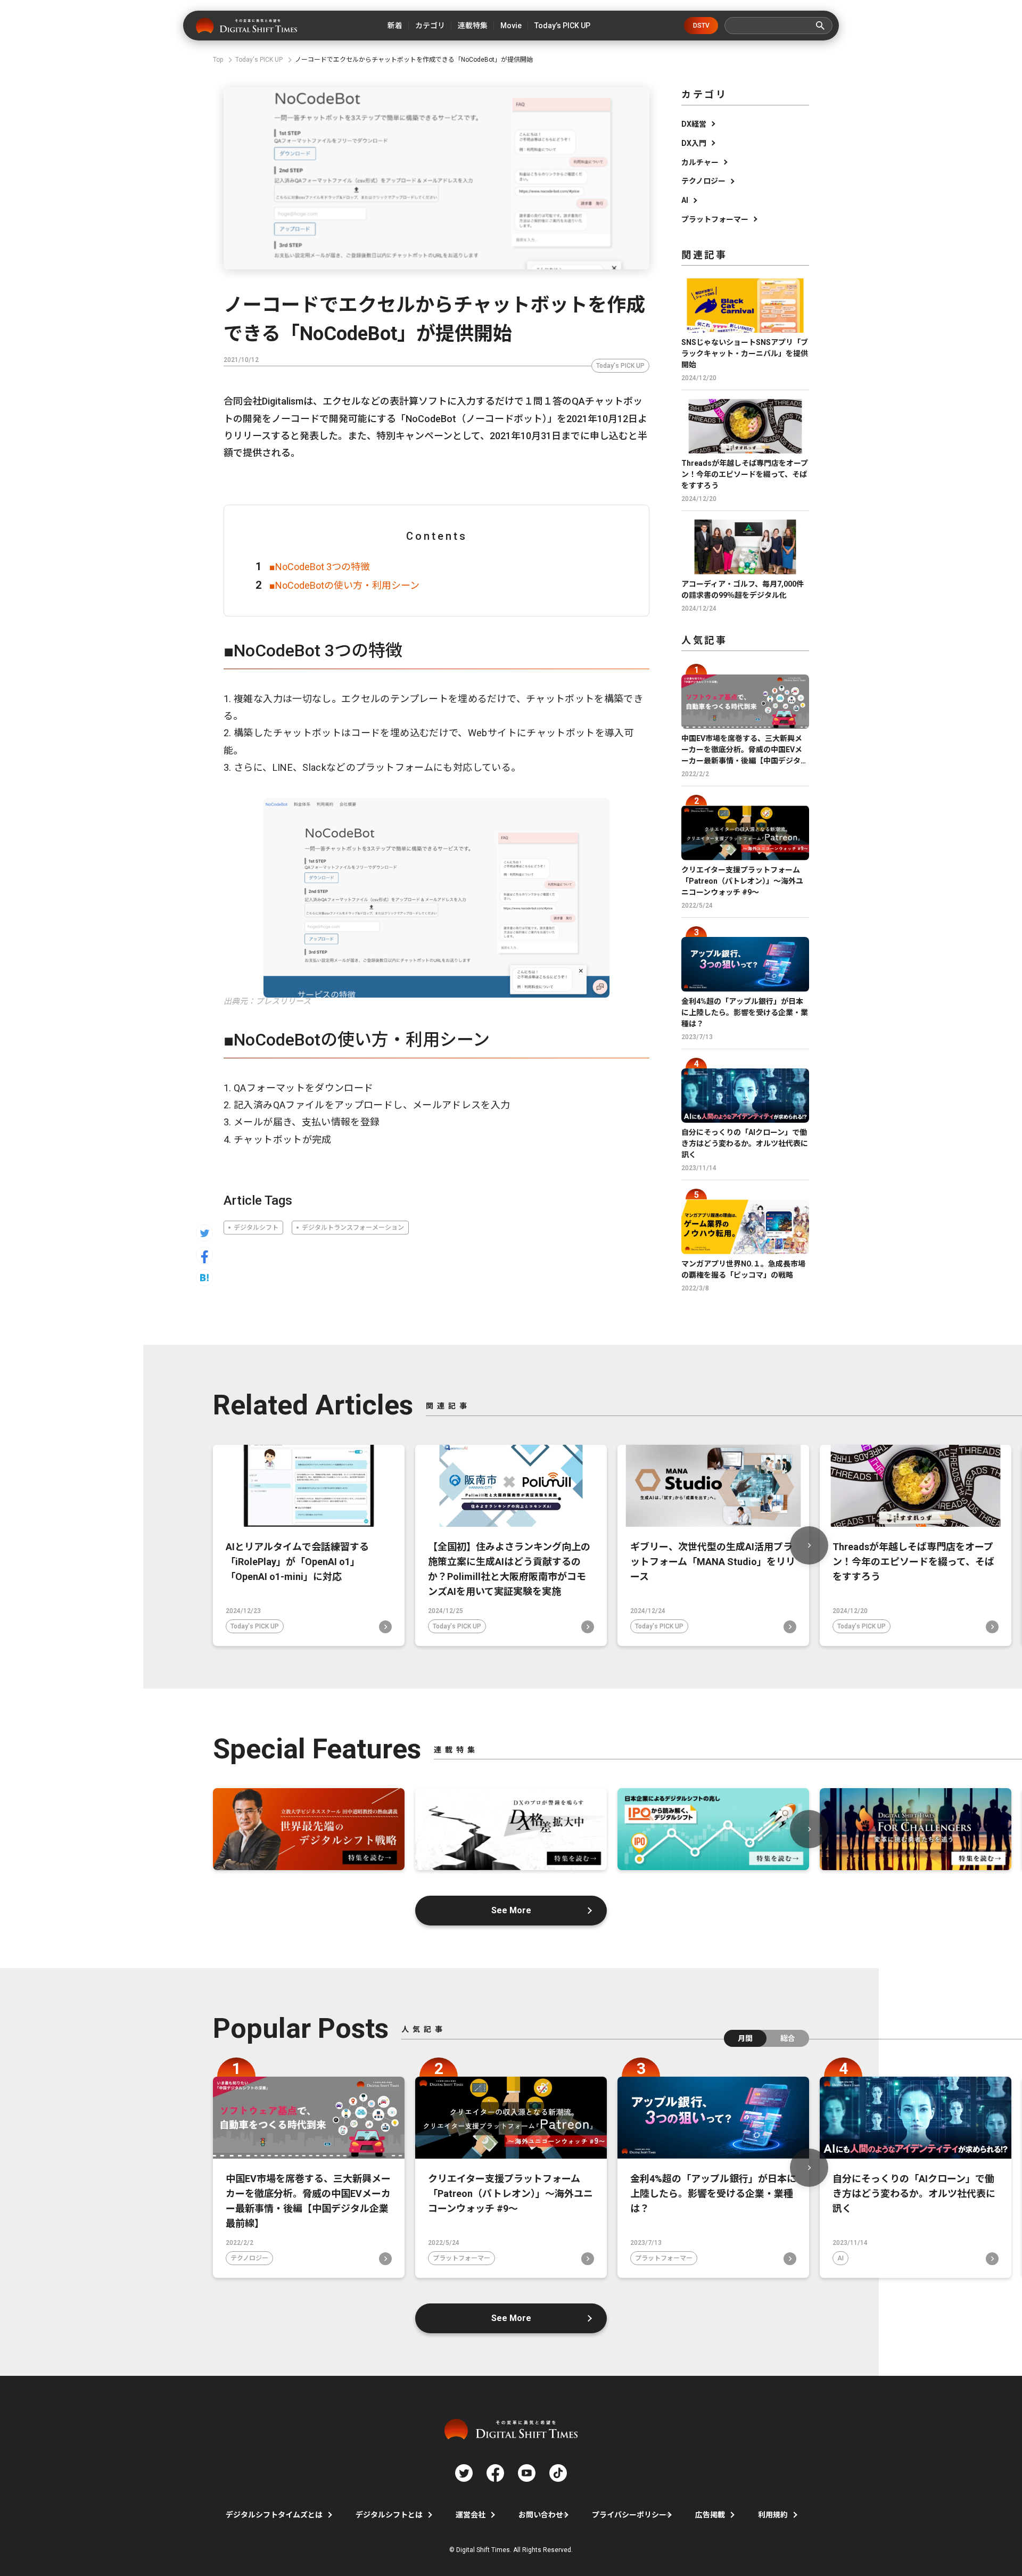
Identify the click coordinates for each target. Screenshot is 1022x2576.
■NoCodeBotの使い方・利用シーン (344, 585)
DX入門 (694, 143)
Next (809, 1545)
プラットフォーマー (715, 219)
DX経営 (694, 124)
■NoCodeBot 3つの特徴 (320, 567)
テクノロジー (703, 181)
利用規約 (773, 2515)
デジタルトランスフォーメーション (353, 1228)
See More (511, 1910)
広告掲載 (710, 2515)
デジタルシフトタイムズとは (274, 2515)
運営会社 (471, 2515)
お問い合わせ (541, 2515)
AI (685, 200)
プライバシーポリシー (629, 2515)
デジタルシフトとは (389, 2515)
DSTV (701, 26)
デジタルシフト (256, 1228)
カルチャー (700, 162)
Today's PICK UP (620, 366)
